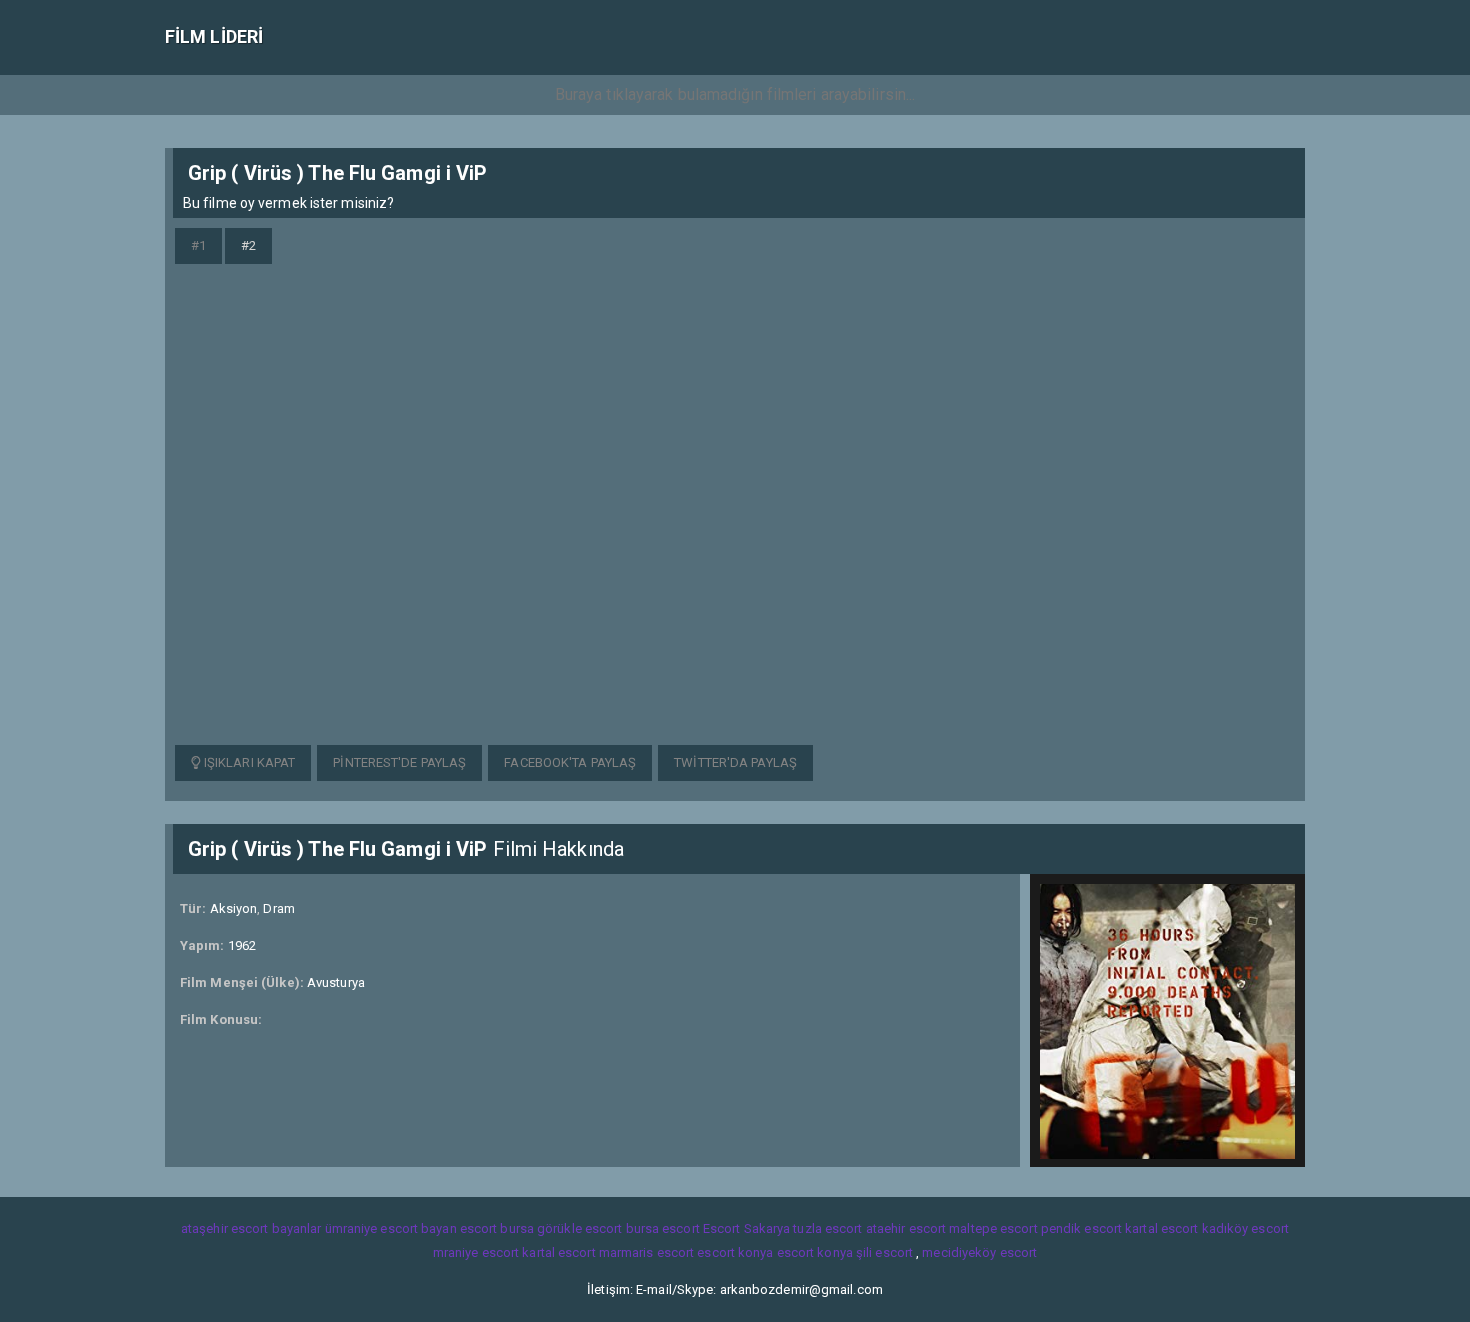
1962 (242, 945)
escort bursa (497, 1228)
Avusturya (336, 982)
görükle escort (579, 1228)
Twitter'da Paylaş (735, 762)
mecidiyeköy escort (979, 1252)
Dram (278, 908)
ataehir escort (906, 1228)
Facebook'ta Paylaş (570, 762)
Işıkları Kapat (248, 762)
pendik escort (1081, 1228)
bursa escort (663, 1228)
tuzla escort (827, 1228)
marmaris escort (647, 1252)
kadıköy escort (1245, 1228)
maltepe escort (993, 1228)
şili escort (884, 1252)
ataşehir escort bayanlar (251, 1228)
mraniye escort (476, 1252)
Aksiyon (234, 908)
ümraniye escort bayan (391, 1228)
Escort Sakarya (746, 1228)
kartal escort (1161, 1228)
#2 (248, 245)
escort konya (735, 1252)
